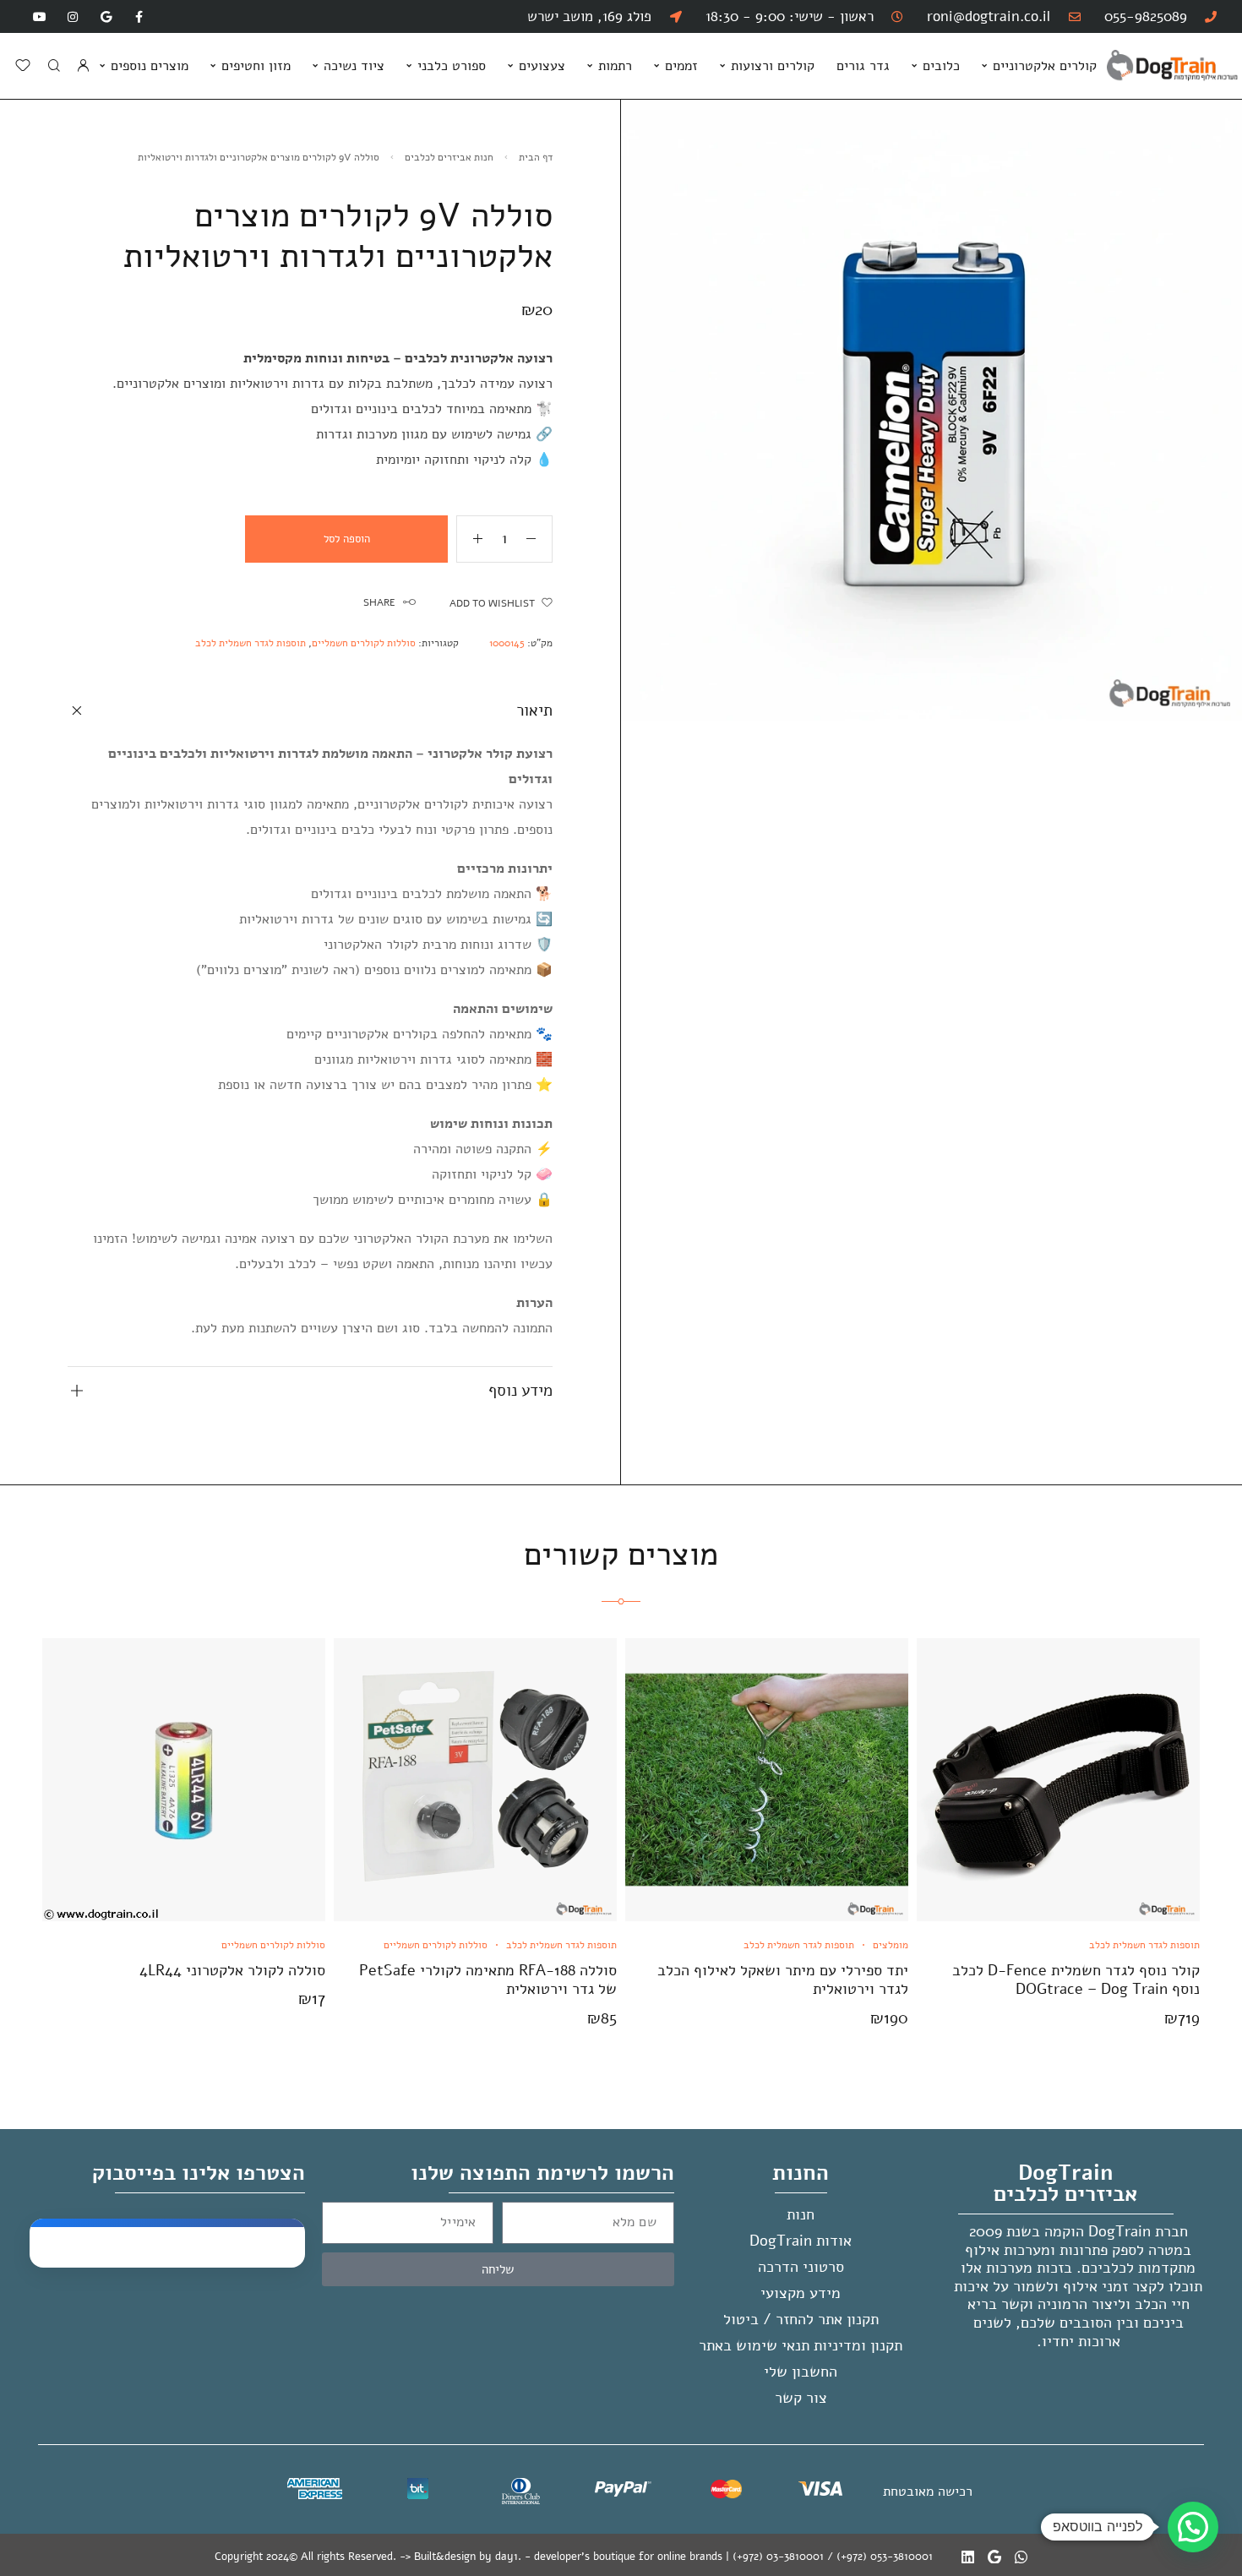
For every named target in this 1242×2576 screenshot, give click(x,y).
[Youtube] (39, 16)
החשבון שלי (801, 2372)
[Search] (54, 66)
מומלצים (891, 1945)
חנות (801, 2214)
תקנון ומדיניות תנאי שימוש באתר (801, 2345)
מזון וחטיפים (256, 66)
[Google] (106, 16)
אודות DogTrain (801, 2241)
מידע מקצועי (801, 2293)
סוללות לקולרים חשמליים (364, 643)
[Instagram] (73, 16)
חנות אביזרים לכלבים (449, 157)
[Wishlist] (23, 68)
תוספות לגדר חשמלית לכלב (251, 643)
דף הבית (536, 157)
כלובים (941, 66)
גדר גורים (863, 66)
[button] (1193, 2527)
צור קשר (801, 2398)
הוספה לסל (347, 539)
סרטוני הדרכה (801, 2267)
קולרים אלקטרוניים (1045, 66)
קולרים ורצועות (773, 66)
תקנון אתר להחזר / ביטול (801, 2319)
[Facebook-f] (139, 16)
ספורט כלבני (452, 66)
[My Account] (83, 66)
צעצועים (542, 66)
